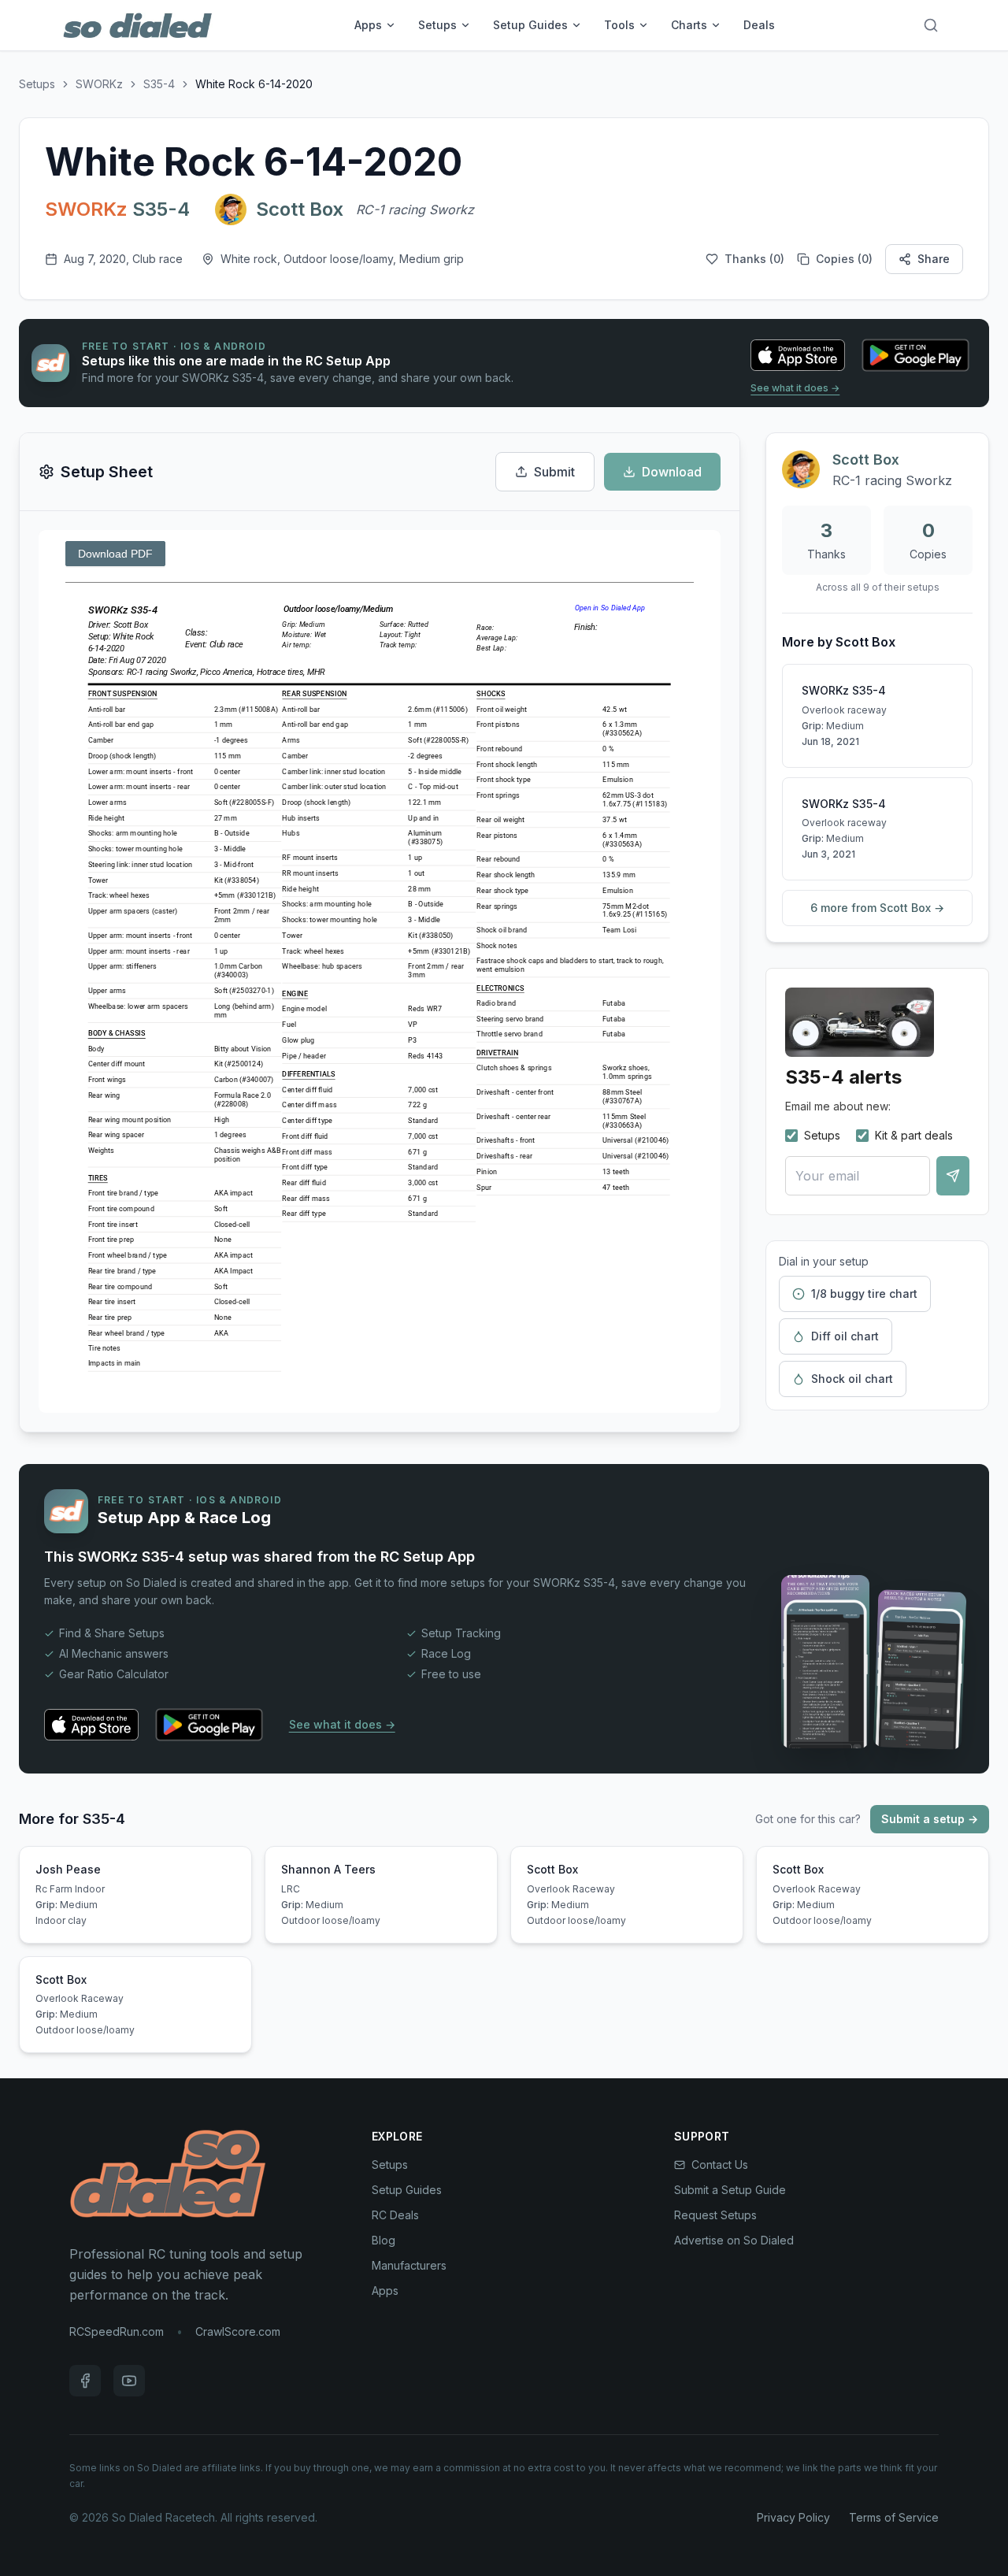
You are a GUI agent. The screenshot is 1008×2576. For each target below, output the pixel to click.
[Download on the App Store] (798, 355)
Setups (437, 25)
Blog (384, 2240)
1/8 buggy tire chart (864, 1294)
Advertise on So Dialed (734, 2240)
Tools (619, 25)
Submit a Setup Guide (730, 2190)
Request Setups (715, 2215)
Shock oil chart (852, 1379)
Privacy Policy (793, 2517)
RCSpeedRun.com (117, 2331)
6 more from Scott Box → (877, 908)
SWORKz (99, 84)
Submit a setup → (930, 1819)
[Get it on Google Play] (915, 355)
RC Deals (395, 2215)
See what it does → (795, 388)
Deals (759, 25)
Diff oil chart (845, 1336)
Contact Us (720, 2165)
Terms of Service (894, 2517)
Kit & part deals (914, 1135)
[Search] (931, 25)
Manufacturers (409, 2265)
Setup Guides (530, 25)
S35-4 (159, 84)
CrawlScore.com (238, 2331)
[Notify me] (953, 1176)
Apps (368, 25)
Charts (689, 25)
